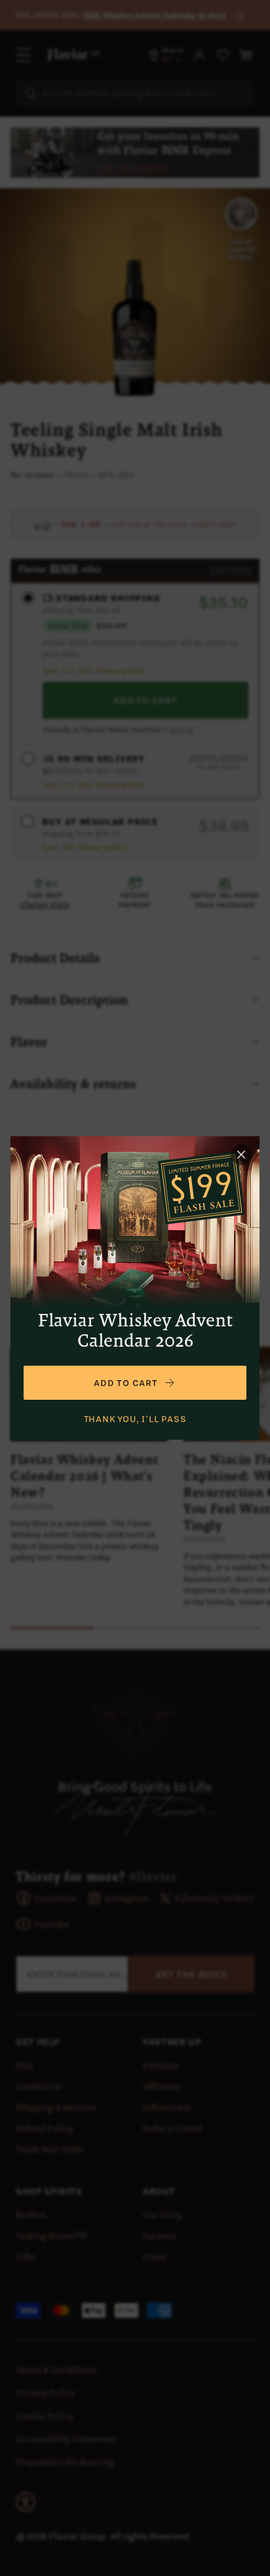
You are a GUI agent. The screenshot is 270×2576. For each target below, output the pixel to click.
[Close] (241, 1155)
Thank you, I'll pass (135, 1419)
